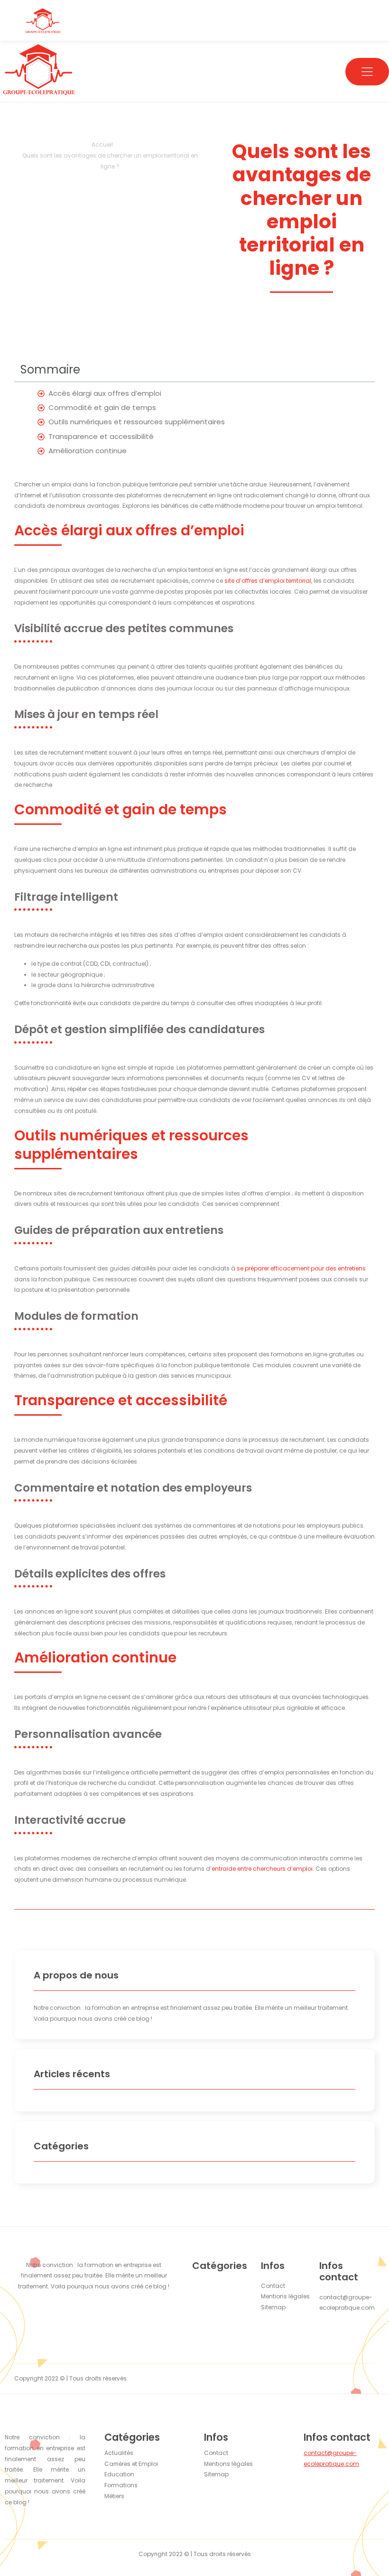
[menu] (367, 72)
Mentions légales (228, 2464)
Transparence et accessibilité (101, 436)
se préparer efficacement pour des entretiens (301, 1268)
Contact (216, 2453)
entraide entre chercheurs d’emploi (262, 1869)
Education (119, 2474)
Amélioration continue (88, 451)
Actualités (119, 2453)
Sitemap (216, 2474)
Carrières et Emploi (131, 2464)
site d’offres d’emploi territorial (268, 581)
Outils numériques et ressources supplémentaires (137, 422)
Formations (121, 2485)
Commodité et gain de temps (102, 407)
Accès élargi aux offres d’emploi (105, 393)
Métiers (114, 2496)
